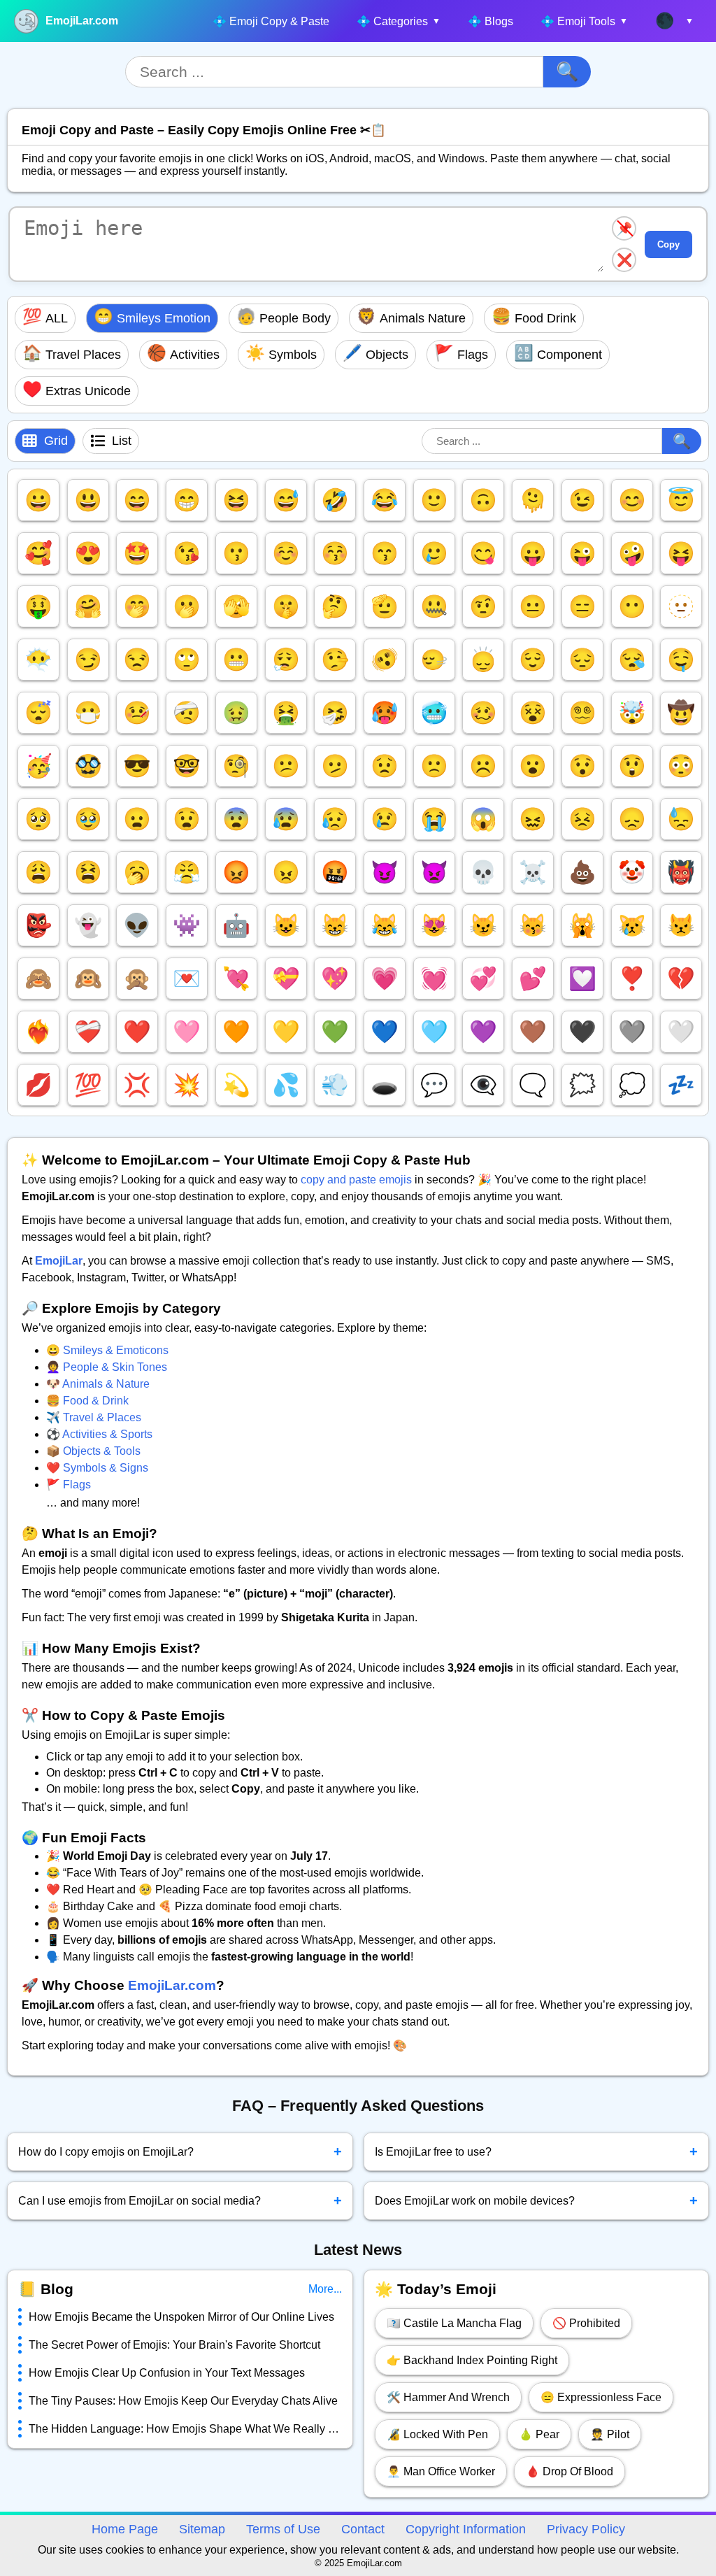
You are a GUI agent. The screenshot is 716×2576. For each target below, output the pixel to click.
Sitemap (202, 2529)
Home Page (125, 2529)
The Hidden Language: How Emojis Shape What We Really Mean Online (210, 2429)
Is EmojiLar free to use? (537, 2151)
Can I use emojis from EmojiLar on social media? (180, 2200)
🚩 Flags (69, 1485)
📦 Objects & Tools (93, 1451)
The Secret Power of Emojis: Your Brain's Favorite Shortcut (174, 2345)
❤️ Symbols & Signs (97, 1468)
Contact (363, 2529)
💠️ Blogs (491, 21)
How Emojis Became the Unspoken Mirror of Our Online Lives (181, 2317)
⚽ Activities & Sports (99, 1434)
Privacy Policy (586, 2529)
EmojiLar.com (82, 21)
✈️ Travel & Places (94, 1417)
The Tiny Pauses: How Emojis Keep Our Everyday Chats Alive (183, 2401)
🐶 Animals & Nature (98, 1384)
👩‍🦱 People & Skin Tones (107, 1367)
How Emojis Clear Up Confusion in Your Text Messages (167, 2373)
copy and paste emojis (356, 1180)
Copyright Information (466, 2529)
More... (325, 2289)
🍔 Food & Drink (87, 1401)
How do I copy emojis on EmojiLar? (180, 2151)
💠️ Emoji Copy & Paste (271, 21)
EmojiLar (59, 1261)
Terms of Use (283, 2529)
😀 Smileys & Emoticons (107, 1350)
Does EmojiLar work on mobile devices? (537, 2200)
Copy (668, 244)
